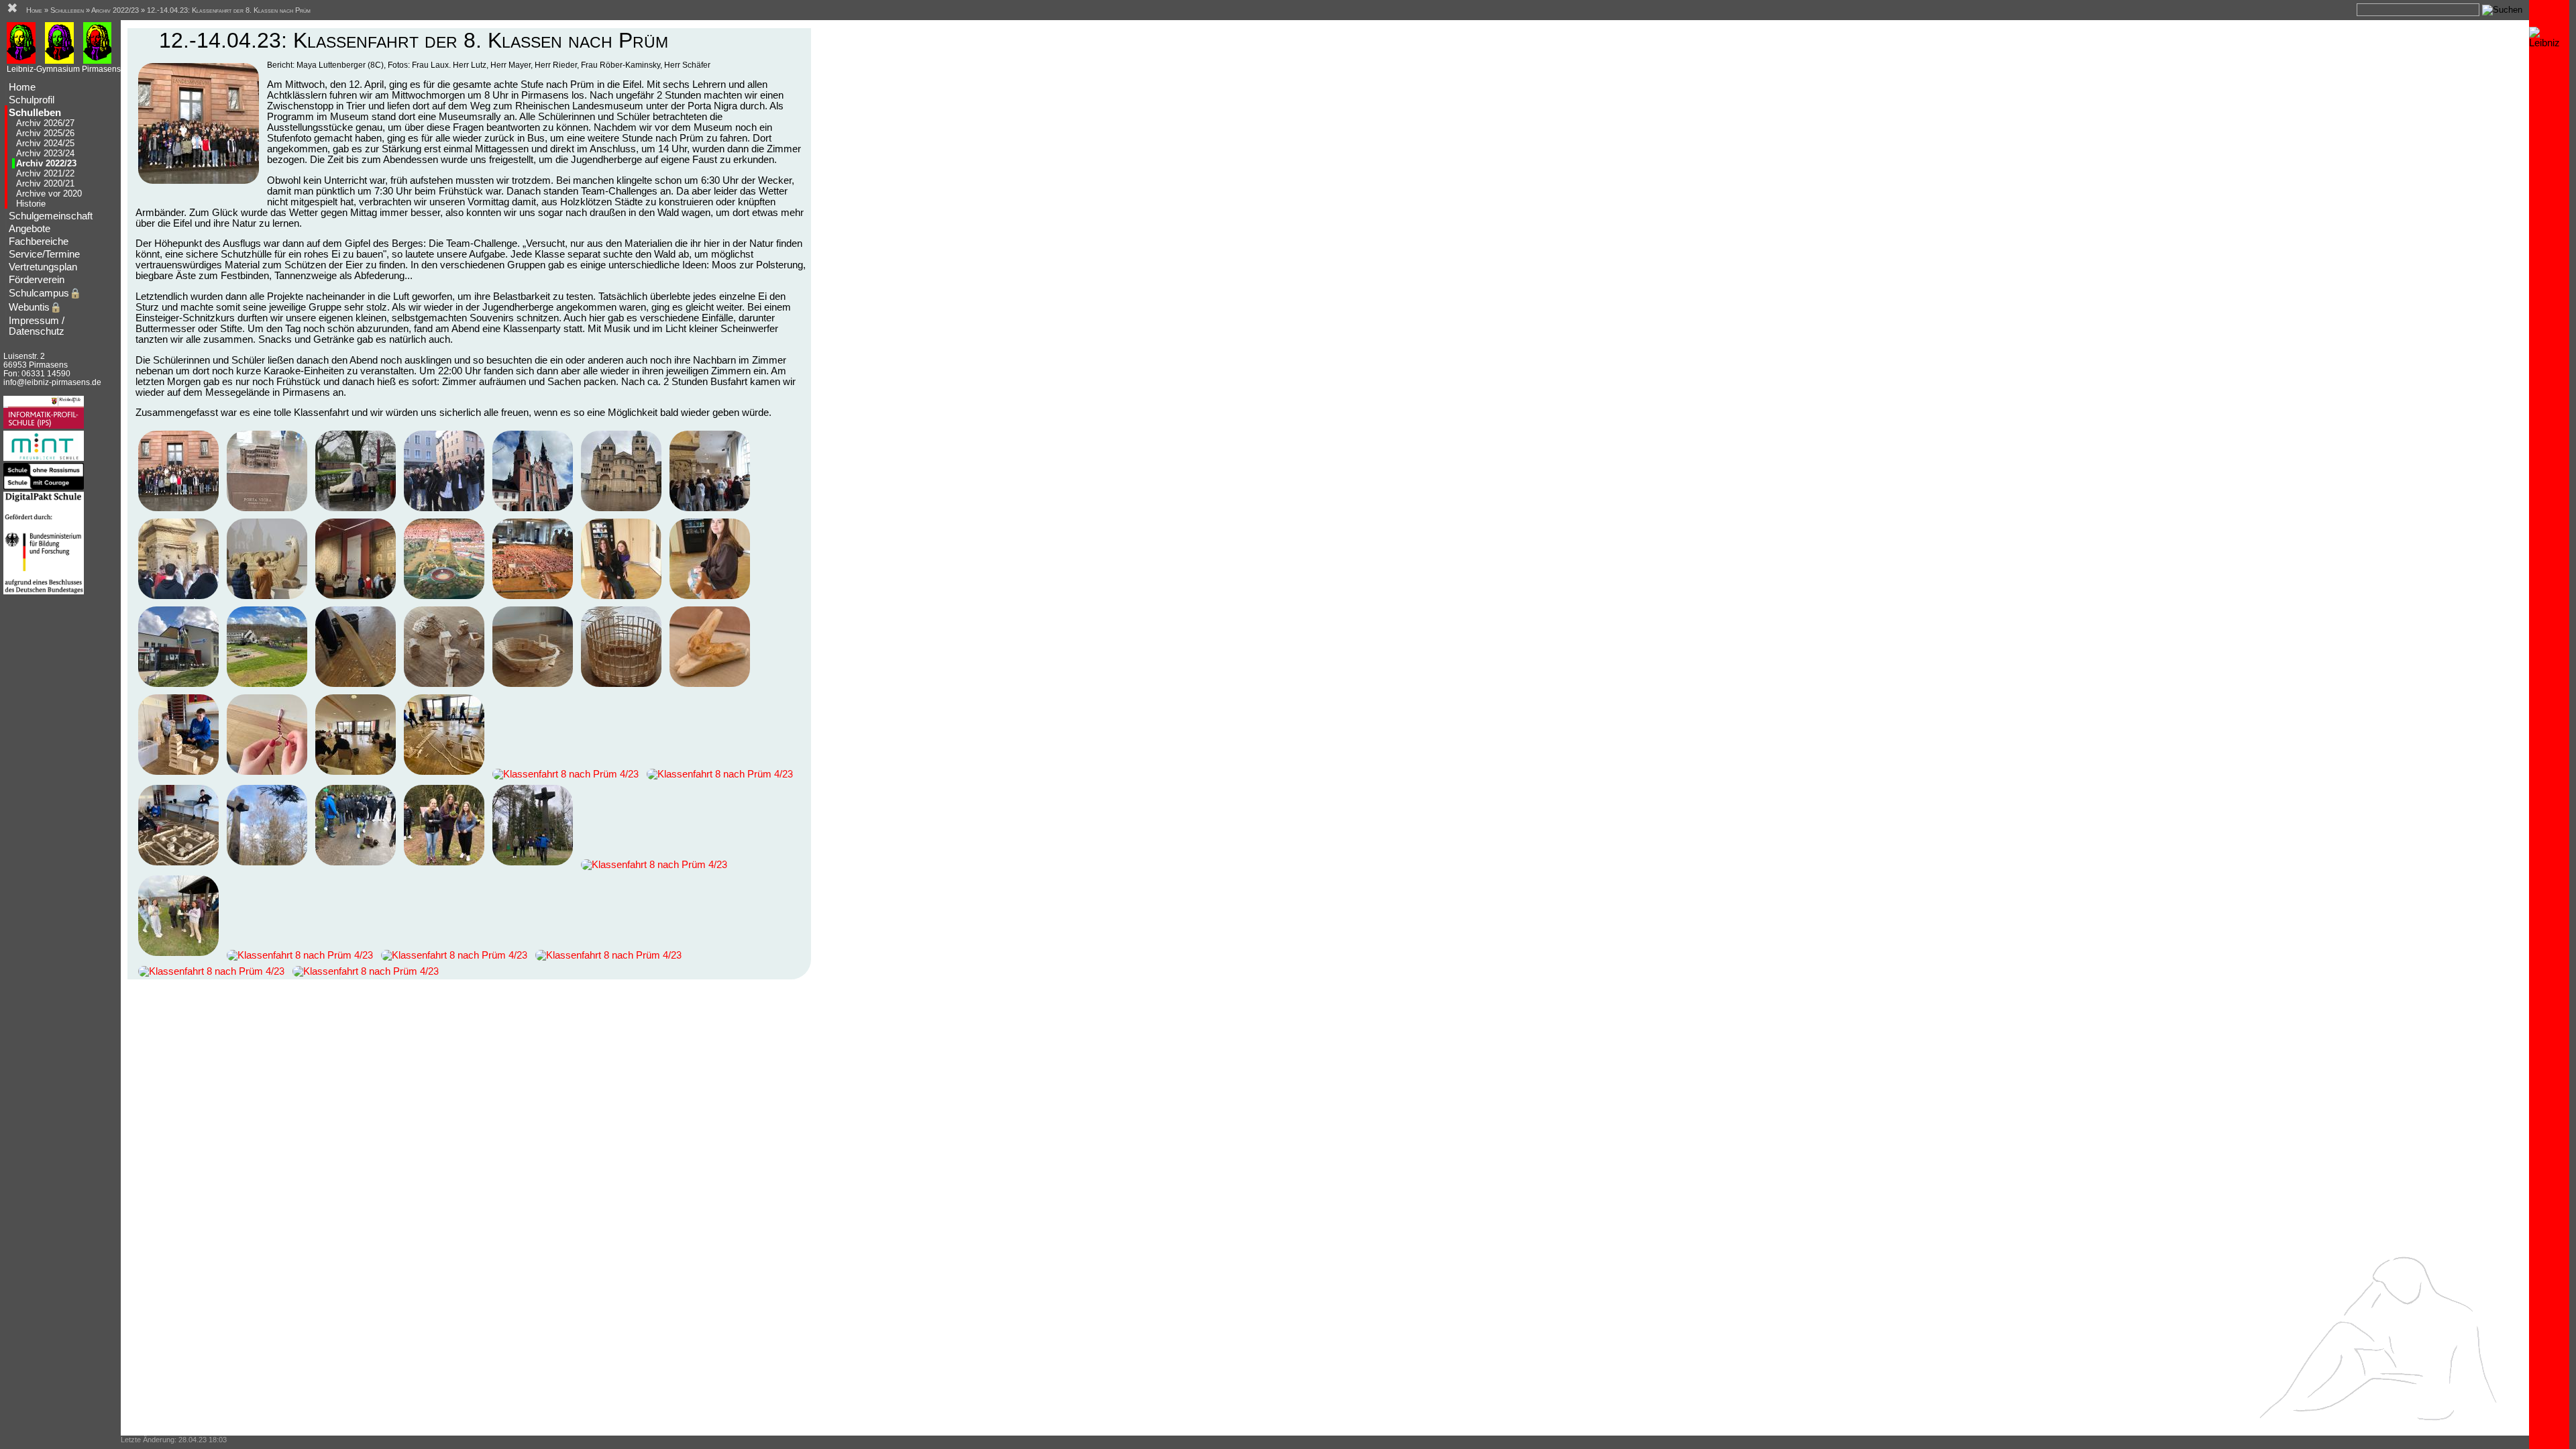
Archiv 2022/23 (46, 163)
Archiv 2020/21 (45, 183)
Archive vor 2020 (49, 194)
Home (22, 87)
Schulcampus (45, 293)
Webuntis (35, 307)
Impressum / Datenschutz (37, 326)
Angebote (30, 229)
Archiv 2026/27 (45, 123)
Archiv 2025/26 (45, 133)
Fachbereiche (39, 241)
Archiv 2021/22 (45, 173)
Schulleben (35, 113)
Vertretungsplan (43, 267)
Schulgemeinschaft (51, 216)
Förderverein (37, 280)
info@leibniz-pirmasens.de (52, 382)
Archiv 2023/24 (45, 153)
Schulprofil (32, 100)
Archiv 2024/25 (45, 143)
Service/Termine (44, 254)
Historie (31, 204)
